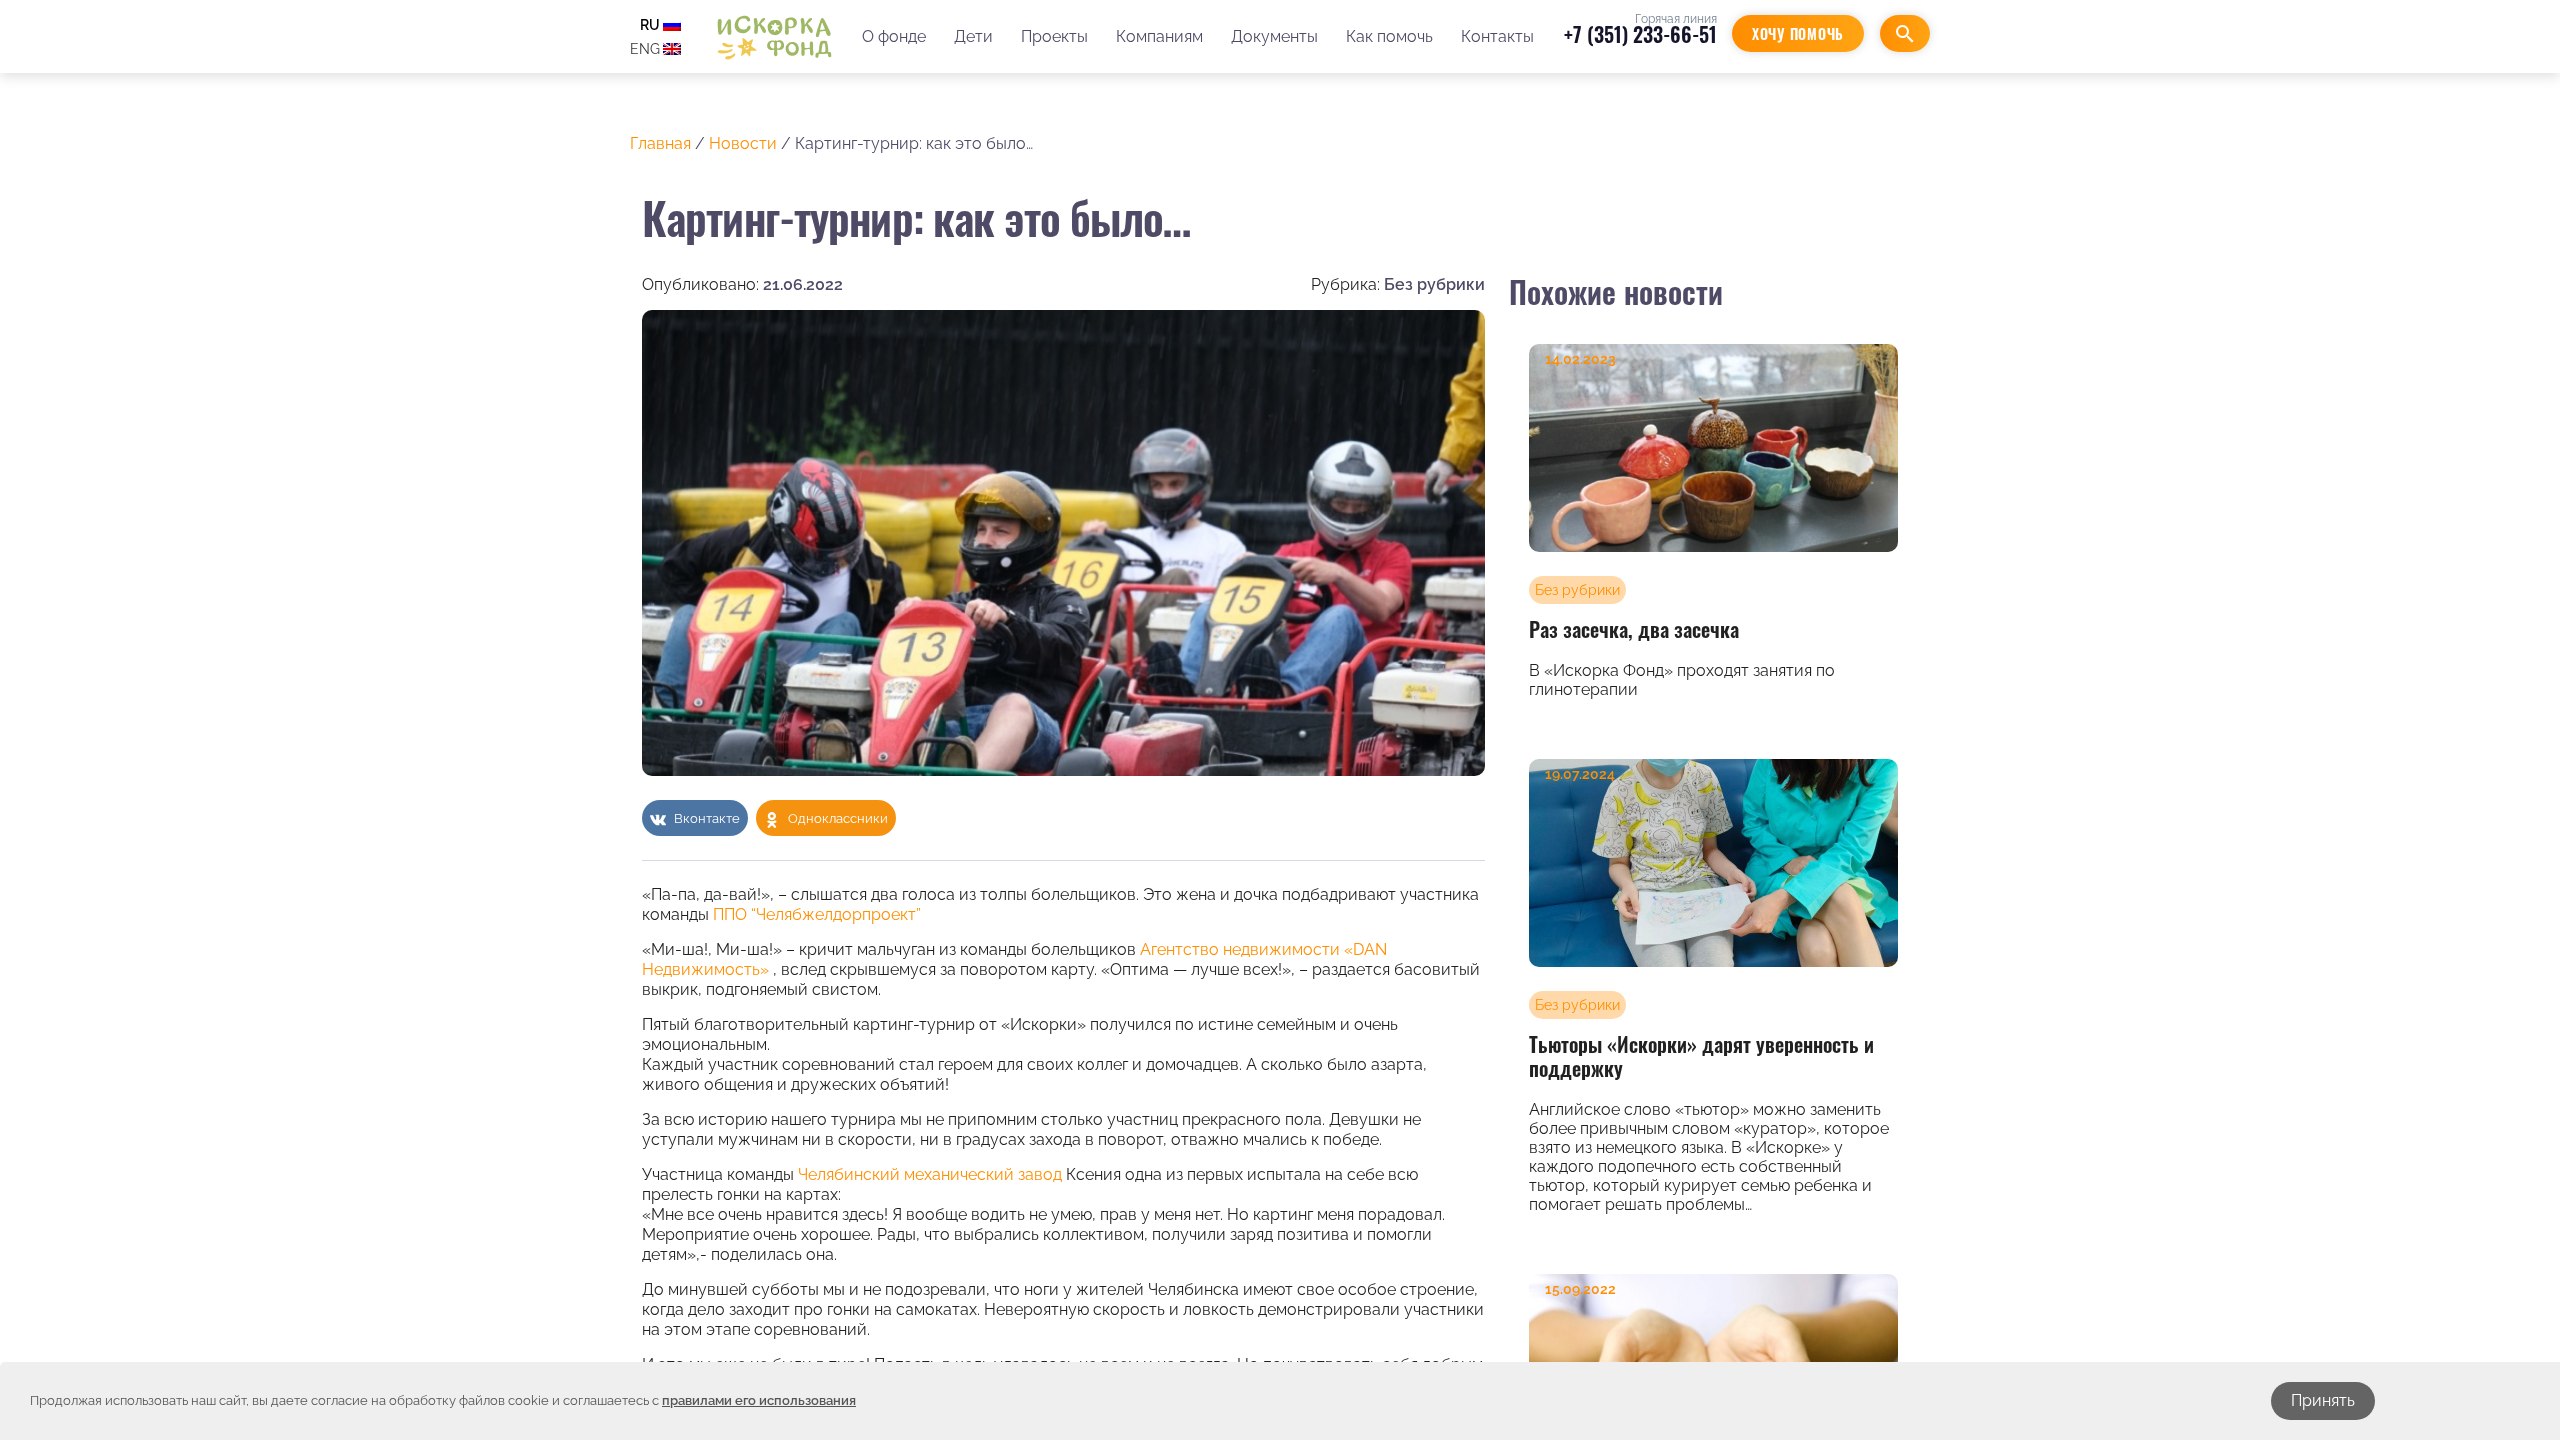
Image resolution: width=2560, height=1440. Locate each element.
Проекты (1054, 36)
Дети (973, 36)
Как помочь (1389, 36)
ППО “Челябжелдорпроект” (817, 914)
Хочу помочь (1798, 33)
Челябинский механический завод (930, 1174)
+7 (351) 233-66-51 (1640, 34)
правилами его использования (759, 1400)
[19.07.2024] (1713, 862)
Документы (1274, 36)
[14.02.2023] (1713, 447)
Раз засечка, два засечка (1634, 629)
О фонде (894, 36)
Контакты (1497, 36)
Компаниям (1159, 36)
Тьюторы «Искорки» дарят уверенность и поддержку (1701, 1056)
